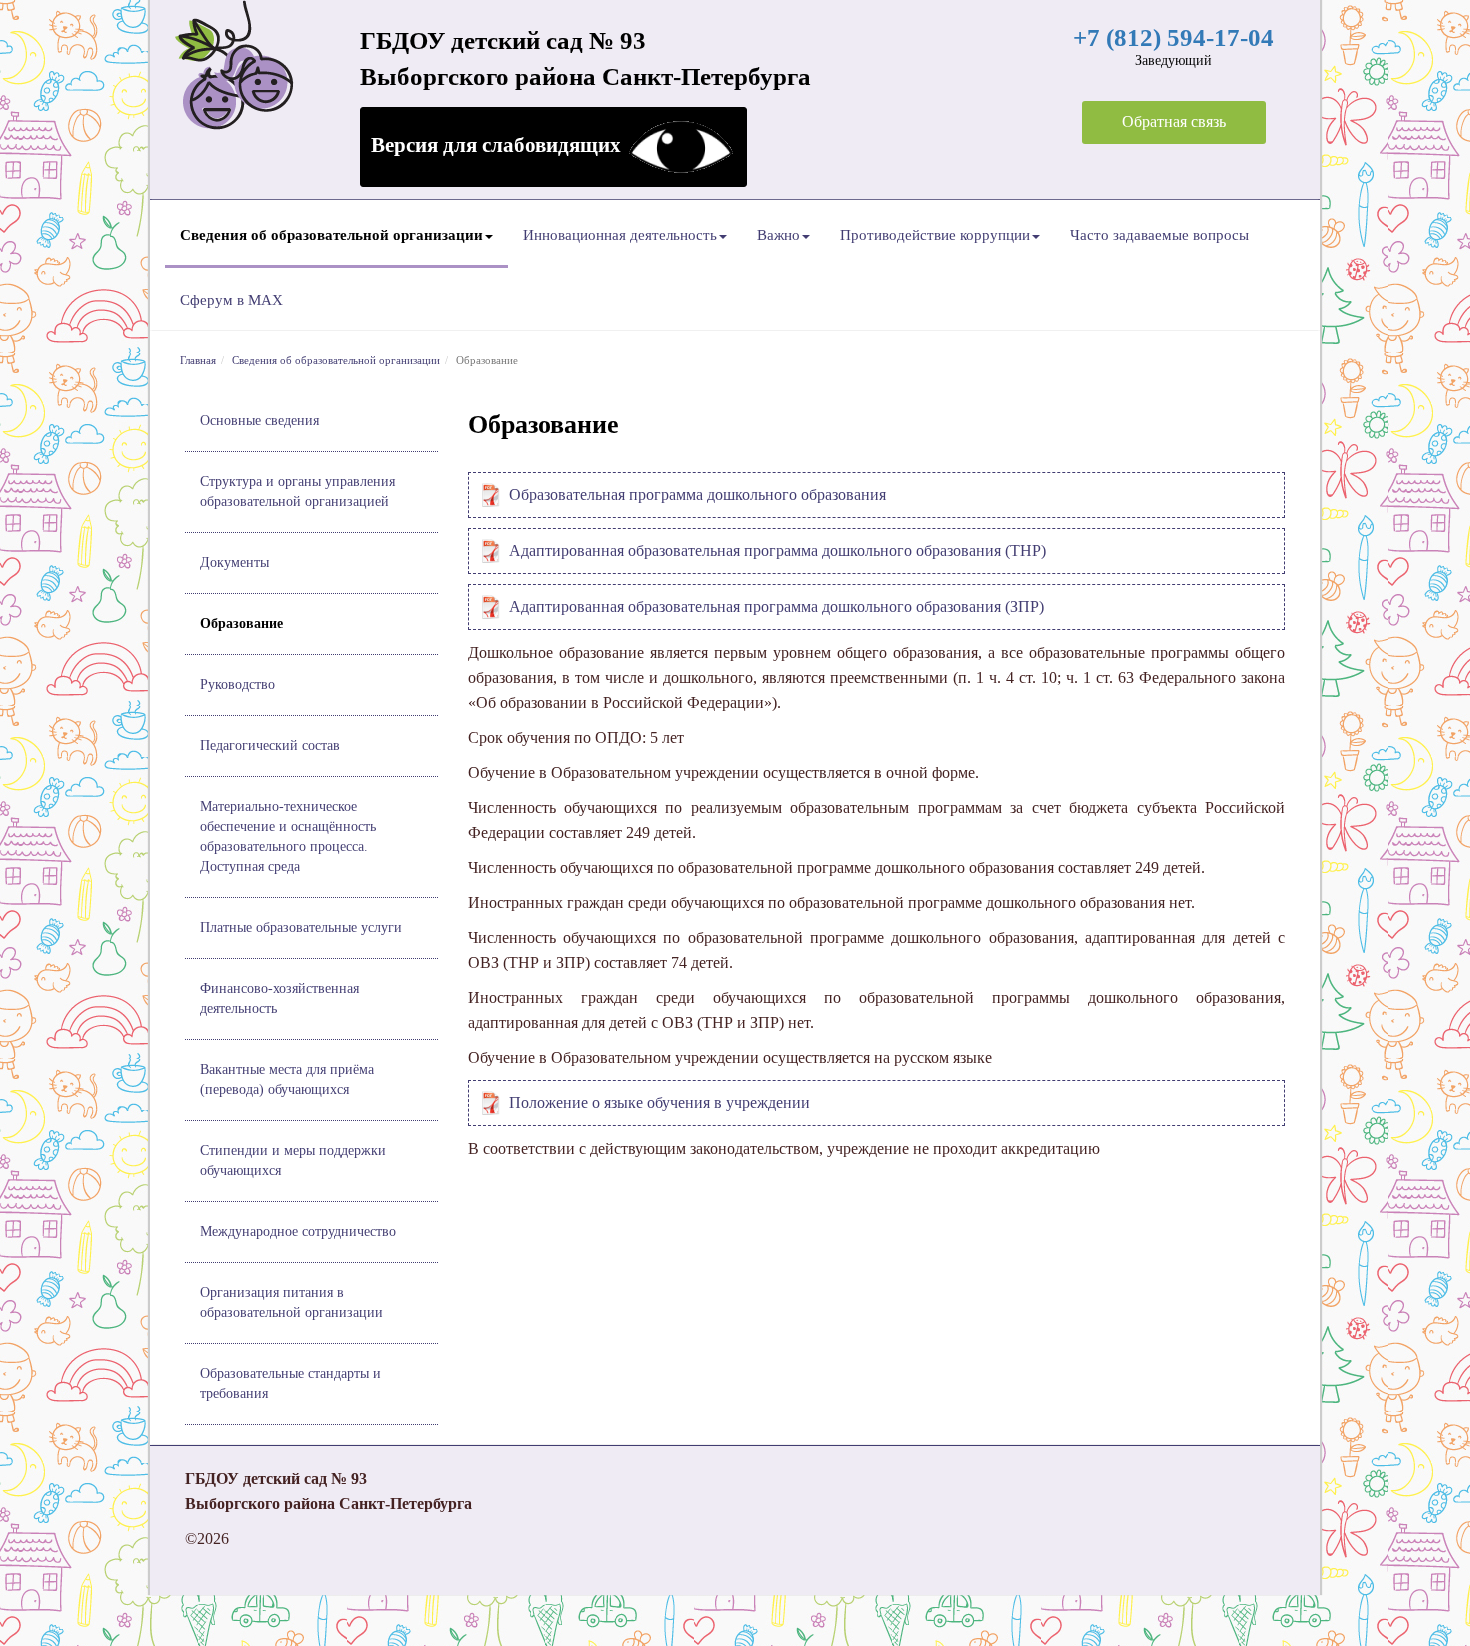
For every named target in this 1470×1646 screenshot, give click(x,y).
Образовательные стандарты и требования (290, 1383)
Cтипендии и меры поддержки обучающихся (293, 1160)
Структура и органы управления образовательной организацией (297, 491)
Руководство (237, 684)
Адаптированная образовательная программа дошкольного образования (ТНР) (779, 550)
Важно (778, 235)
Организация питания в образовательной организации (291, 1302)
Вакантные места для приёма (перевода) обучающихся (287, 1079)
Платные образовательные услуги (301, 927)
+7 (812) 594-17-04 (1173, 37)
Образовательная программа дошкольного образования (697, 494)
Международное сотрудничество (298, 1231)
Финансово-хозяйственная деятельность (279, 998)
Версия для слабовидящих (498, 144)
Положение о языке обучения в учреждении (659, 1102)
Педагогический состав (270, 745)
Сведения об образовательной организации (331, 235)
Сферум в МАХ (231, 300)
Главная (198, 360)
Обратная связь (1174, 121)
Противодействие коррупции (935, 235)
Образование (241, 623)
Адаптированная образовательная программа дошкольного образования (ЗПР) (778, 606)
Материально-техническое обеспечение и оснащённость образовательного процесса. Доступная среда (288, 836)
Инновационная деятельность (620, 235)
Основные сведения (259, 420)
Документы (234, 562)
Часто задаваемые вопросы (1159, 235)
